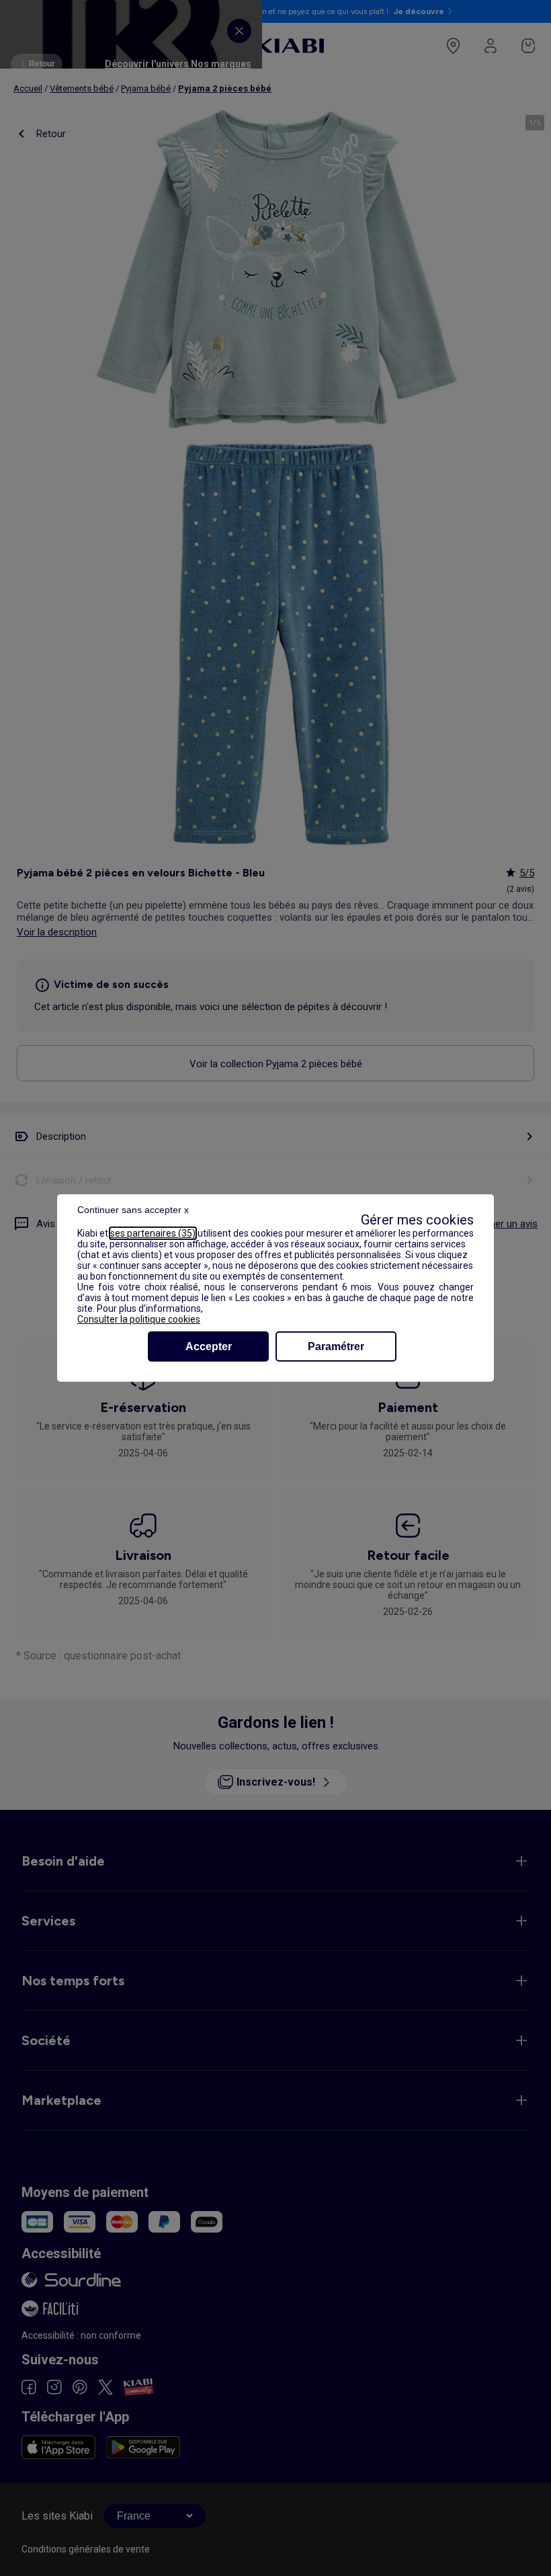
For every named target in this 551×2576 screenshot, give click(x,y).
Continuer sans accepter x (133, 1210)
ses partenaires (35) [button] (153, 1233)
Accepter (209, 1346)
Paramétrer (336, 1346)
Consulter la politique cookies (139, 1319)
